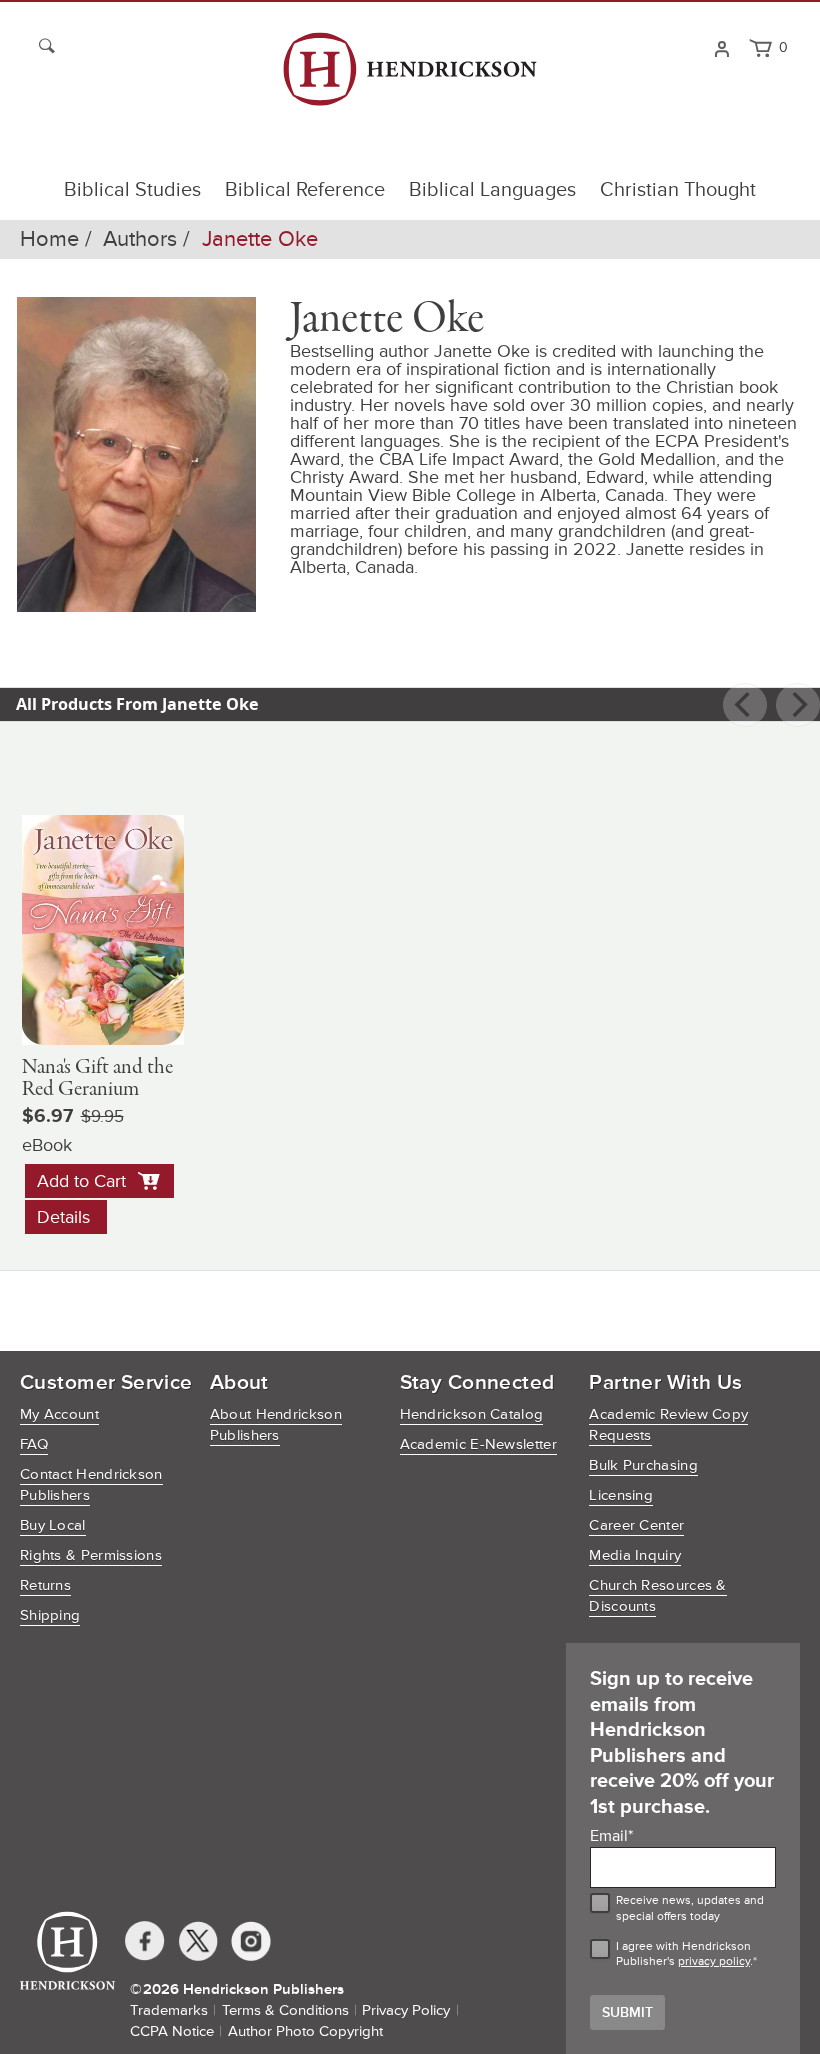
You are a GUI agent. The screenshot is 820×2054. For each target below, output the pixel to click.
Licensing (621, 1495)
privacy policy (714, 1961)
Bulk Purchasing (643, 1465)
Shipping (50, 1615)
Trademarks (169, 2010)
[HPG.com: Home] (409, 78)
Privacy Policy (406, 2010)
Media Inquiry (635, 1555)
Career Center (636, 1525)
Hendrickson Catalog (472, 1414)
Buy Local (53, 1525)
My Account (59, 1414)
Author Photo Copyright (305, 2031)
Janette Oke (260, 239)
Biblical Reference (305, 190)
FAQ (34, 1444)
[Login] (721, 47)
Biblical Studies (132, 190)
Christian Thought (678, 190)
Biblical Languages (492, 190)
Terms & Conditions (285, 2010)
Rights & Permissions (91, 1555)
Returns (45, 1585)
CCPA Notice (172, 2031)
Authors (140, 239)
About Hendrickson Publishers (276, 1425)
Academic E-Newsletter (478, 1444)
